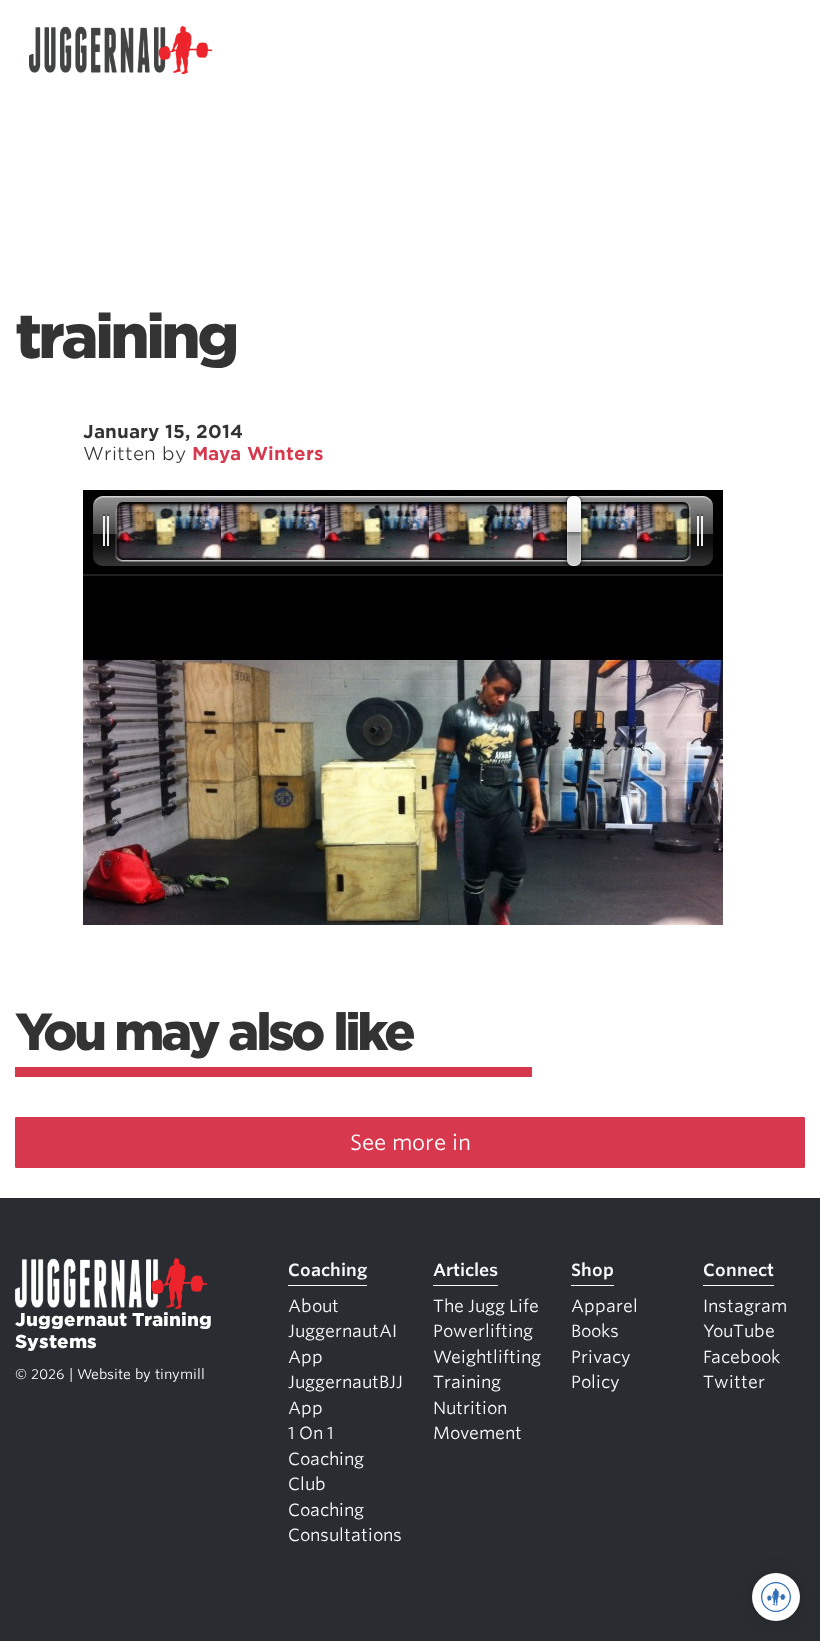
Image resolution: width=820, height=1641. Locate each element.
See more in (410, 1142)
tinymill (180, 1374)
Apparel (604, 1306)
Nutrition (470, 1408)
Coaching (327, 1270)
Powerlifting (483, 1331)
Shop (592, 1270)
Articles (465, 1270)
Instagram (745, 1306)
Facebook (741, 1357)
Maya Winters (258, 453)
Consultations (345, 1535)
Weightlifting (487, 1357)
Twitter (734, 1382)
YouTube (739, 1331)
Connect (738, 1270)
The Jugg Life (486, 1306)
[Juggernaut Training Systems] (121, 50)
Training (467, 1382)
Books (595, 1331)
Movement (477, 1433)
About (313, 1306)
